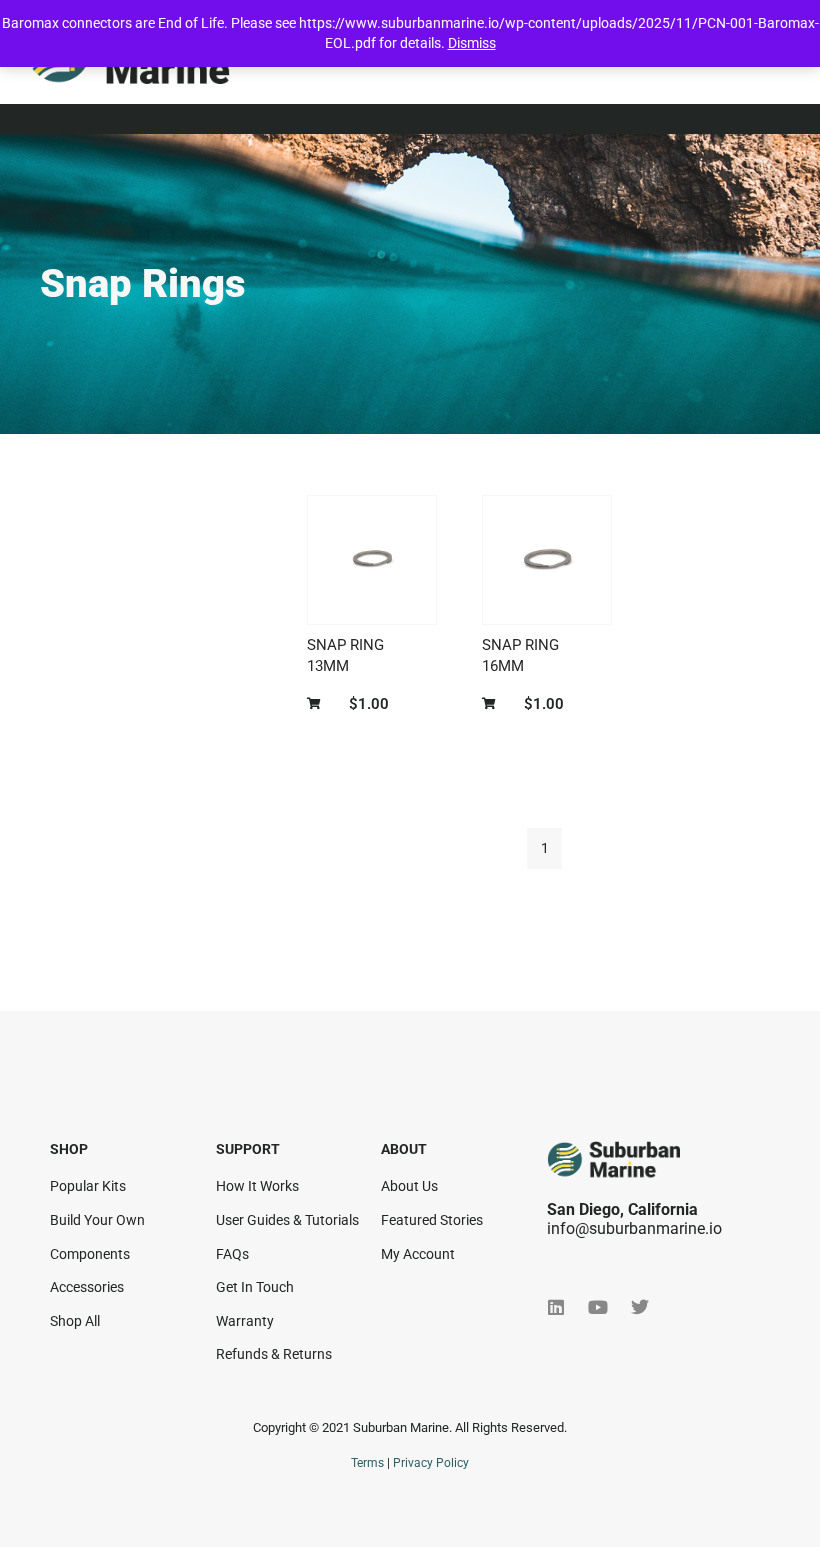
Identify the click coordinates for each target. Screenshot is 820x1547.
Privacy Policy (431, 1463)
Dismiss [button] (472, 43)
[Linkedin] (556, 1307)
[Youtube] (598, 1307)
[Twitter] (640, 1307)
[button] (318, 704)
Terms (367, 1463)
